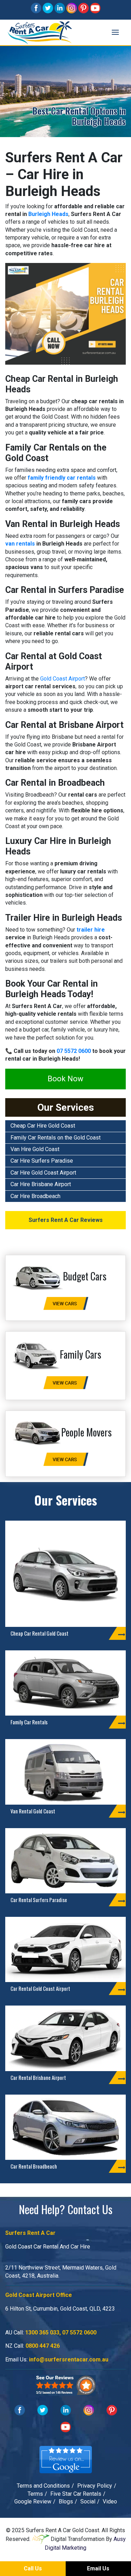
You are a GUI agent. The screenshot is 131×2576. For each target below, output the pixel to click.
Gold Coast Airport (63, 679)
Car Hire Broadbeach (35, 1196)
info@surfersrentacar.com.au (69, 2359)
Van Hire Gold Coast (35, 1149)
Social (88, 2501)
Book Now (65, 1079)
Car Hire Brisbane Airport (41, 1184)
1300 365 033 (42, 2332)
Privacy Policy (95, 2486)
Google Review (33, 2501)
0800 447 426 (43, 2346)
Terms (35, 2494)
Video (110, 2501)
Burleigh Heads (48, 214)
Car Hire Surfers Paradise (42, 1161)
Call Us (33, 2568)
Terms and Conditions (43, 2486)
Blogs (66, 2501)
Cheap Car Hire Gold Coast (43, 1126)
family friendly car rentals (62, 478)
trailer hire (91, 930)
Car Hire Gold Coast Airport (43, 1173)
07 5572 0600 (74, 1051)
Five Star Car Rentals (76, 2494)
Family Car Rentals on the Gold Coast (56, 1138)
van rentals (20, 544)
